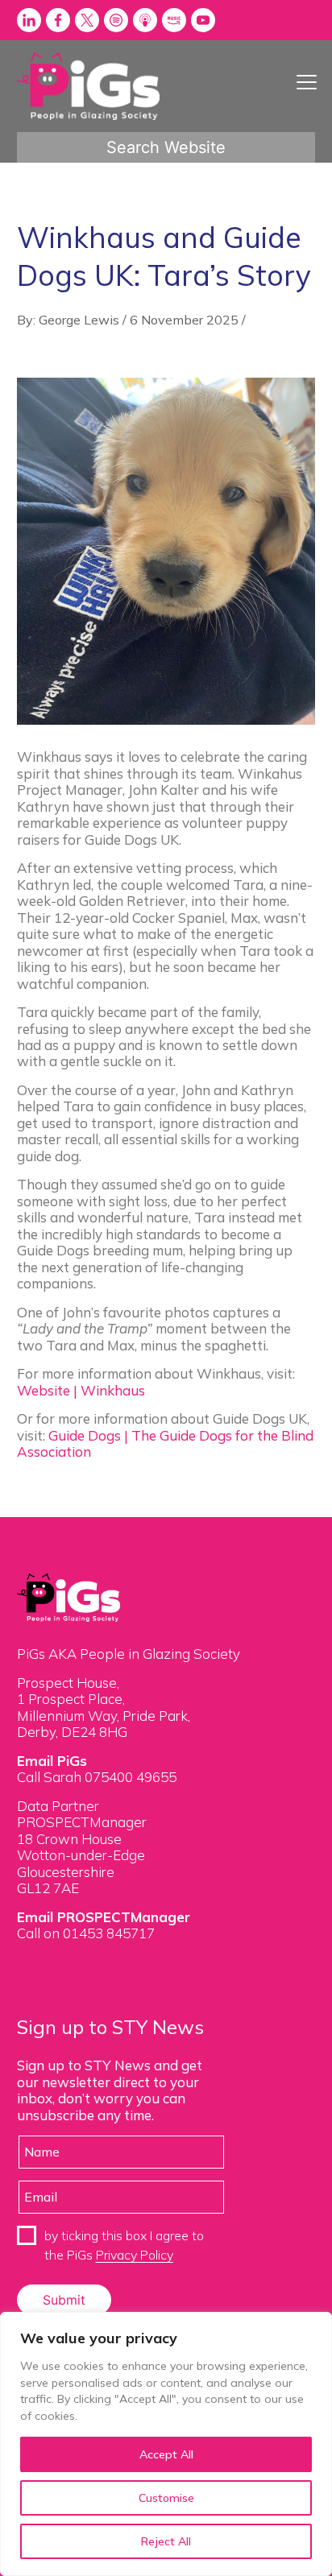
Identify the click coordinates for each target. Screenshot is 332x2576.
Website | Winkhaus (81, 1390)
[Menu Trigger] (307, 82)
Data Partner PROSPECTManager (82, 1814)
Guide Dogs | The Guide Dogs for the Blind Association (165, 1443)
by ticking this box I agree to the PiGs (124, 2245)
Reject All (166, 2541)
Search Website (166, 147)
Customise (166, 2498)
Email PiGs (52, 1761)
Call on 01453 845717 (86, 1933)
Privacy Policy (135, 2255)
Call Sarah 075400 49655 (97, 1777)
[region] (166, 2444)
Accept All (166, 2454)
